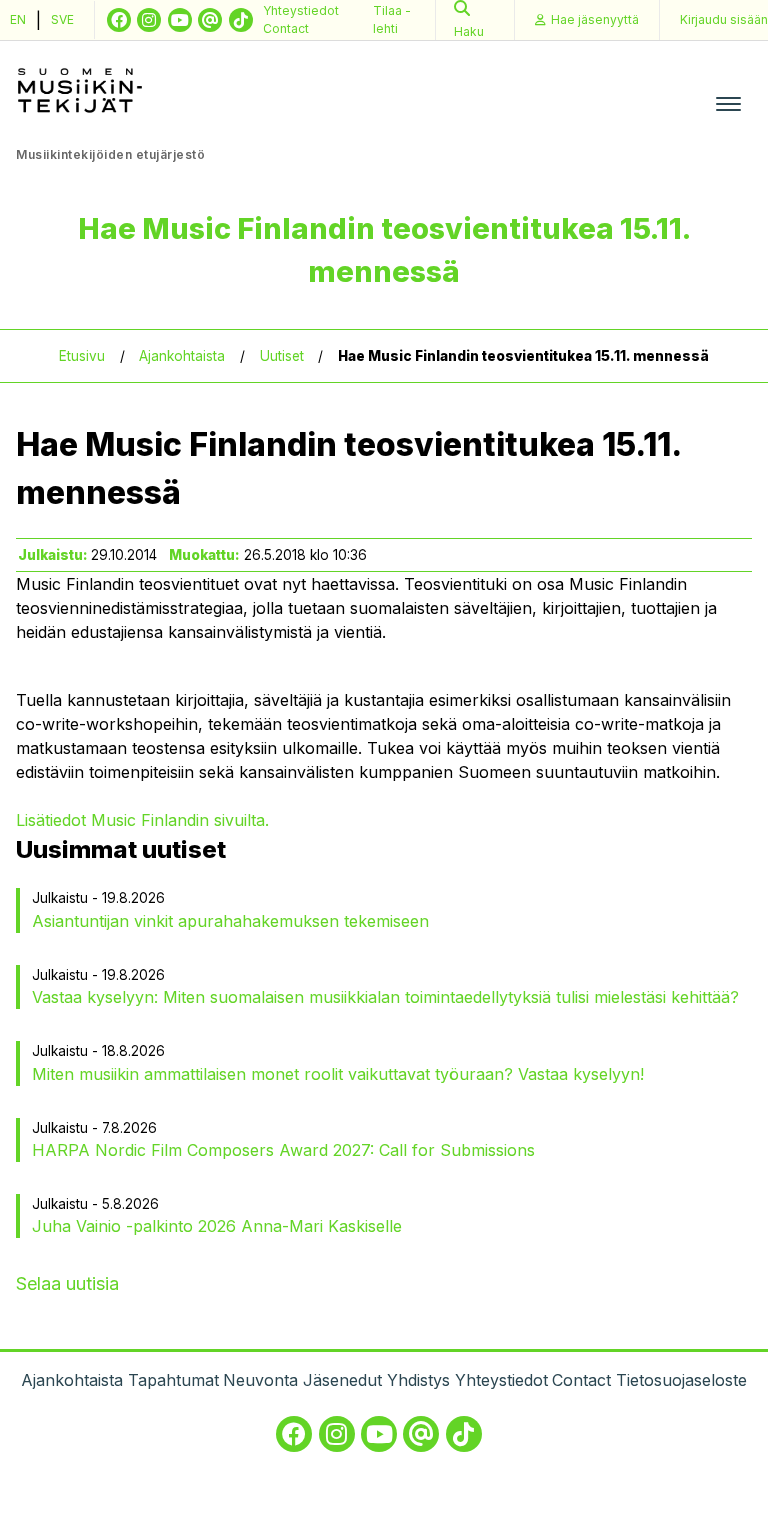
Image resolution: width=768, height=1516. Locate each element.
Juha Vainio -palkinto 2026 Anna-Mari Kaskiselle (217, 1226)
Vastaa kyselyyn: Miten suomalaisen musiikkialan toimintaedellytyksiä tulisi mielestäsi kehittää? (385, 997)
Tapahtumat (173, 1380)
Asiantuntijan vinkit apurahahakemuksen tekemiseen (230, 921)
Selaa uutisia (67, 1283)
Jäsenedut (342, 1380)
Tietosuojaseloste (681, 1380)
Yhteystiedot (301, 10)
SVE (62, 19)
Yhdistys (418, 1380)
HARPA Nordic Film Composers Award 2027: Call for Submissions (283, 1150)
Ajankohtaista (182, 356)
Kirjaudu (724, 19)
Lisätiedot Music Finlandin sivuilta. (145, 820)
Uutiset (282, 356)
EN (18, 19)
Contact (286, 28)
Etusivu (82, 356)
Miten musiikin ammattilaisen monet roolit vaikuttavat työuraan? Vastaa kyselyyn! (338, 1074)
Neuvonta (260, 1380)
